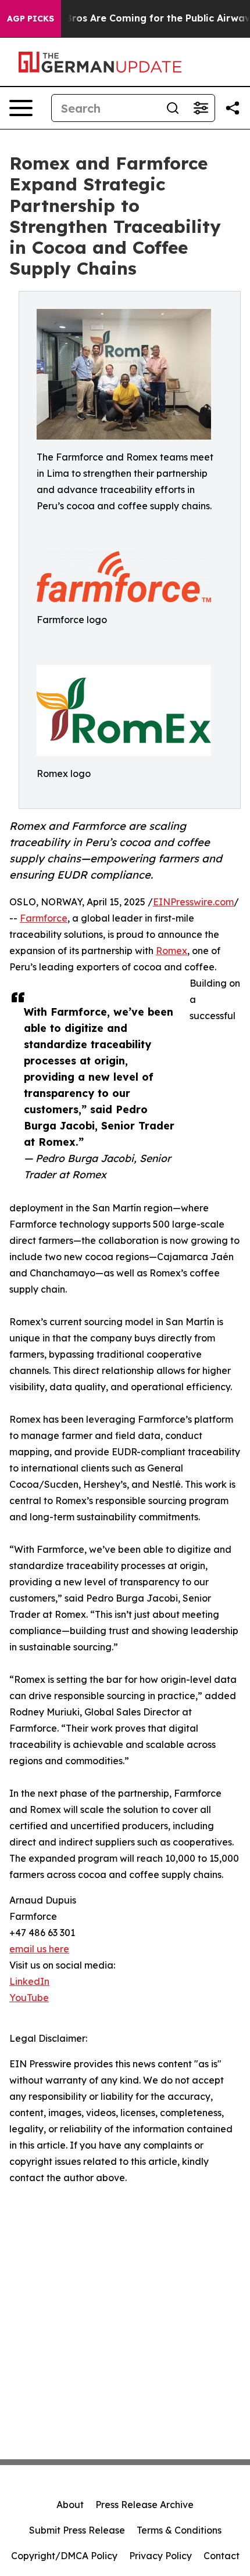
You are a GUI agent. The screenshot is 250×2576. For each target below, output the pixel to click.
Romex (172, 951)
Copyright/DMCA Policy (64, 2556)
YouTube (29, 1998)
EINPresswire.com (193, 902)
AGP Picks (31, 19)
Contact (222, 2556)
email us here (39, 1949)
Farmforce (44, 918)
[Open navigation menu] (21, 108)
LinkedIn (29, 1981)
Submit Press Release (77, 2530)
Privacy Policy (160, 2556)
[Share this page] (233, 108)
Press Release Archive (144, 2505)
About (70, 2505)
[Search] (173, 108)
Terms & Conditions (179, 2530)
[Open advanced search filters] (201, 108)
